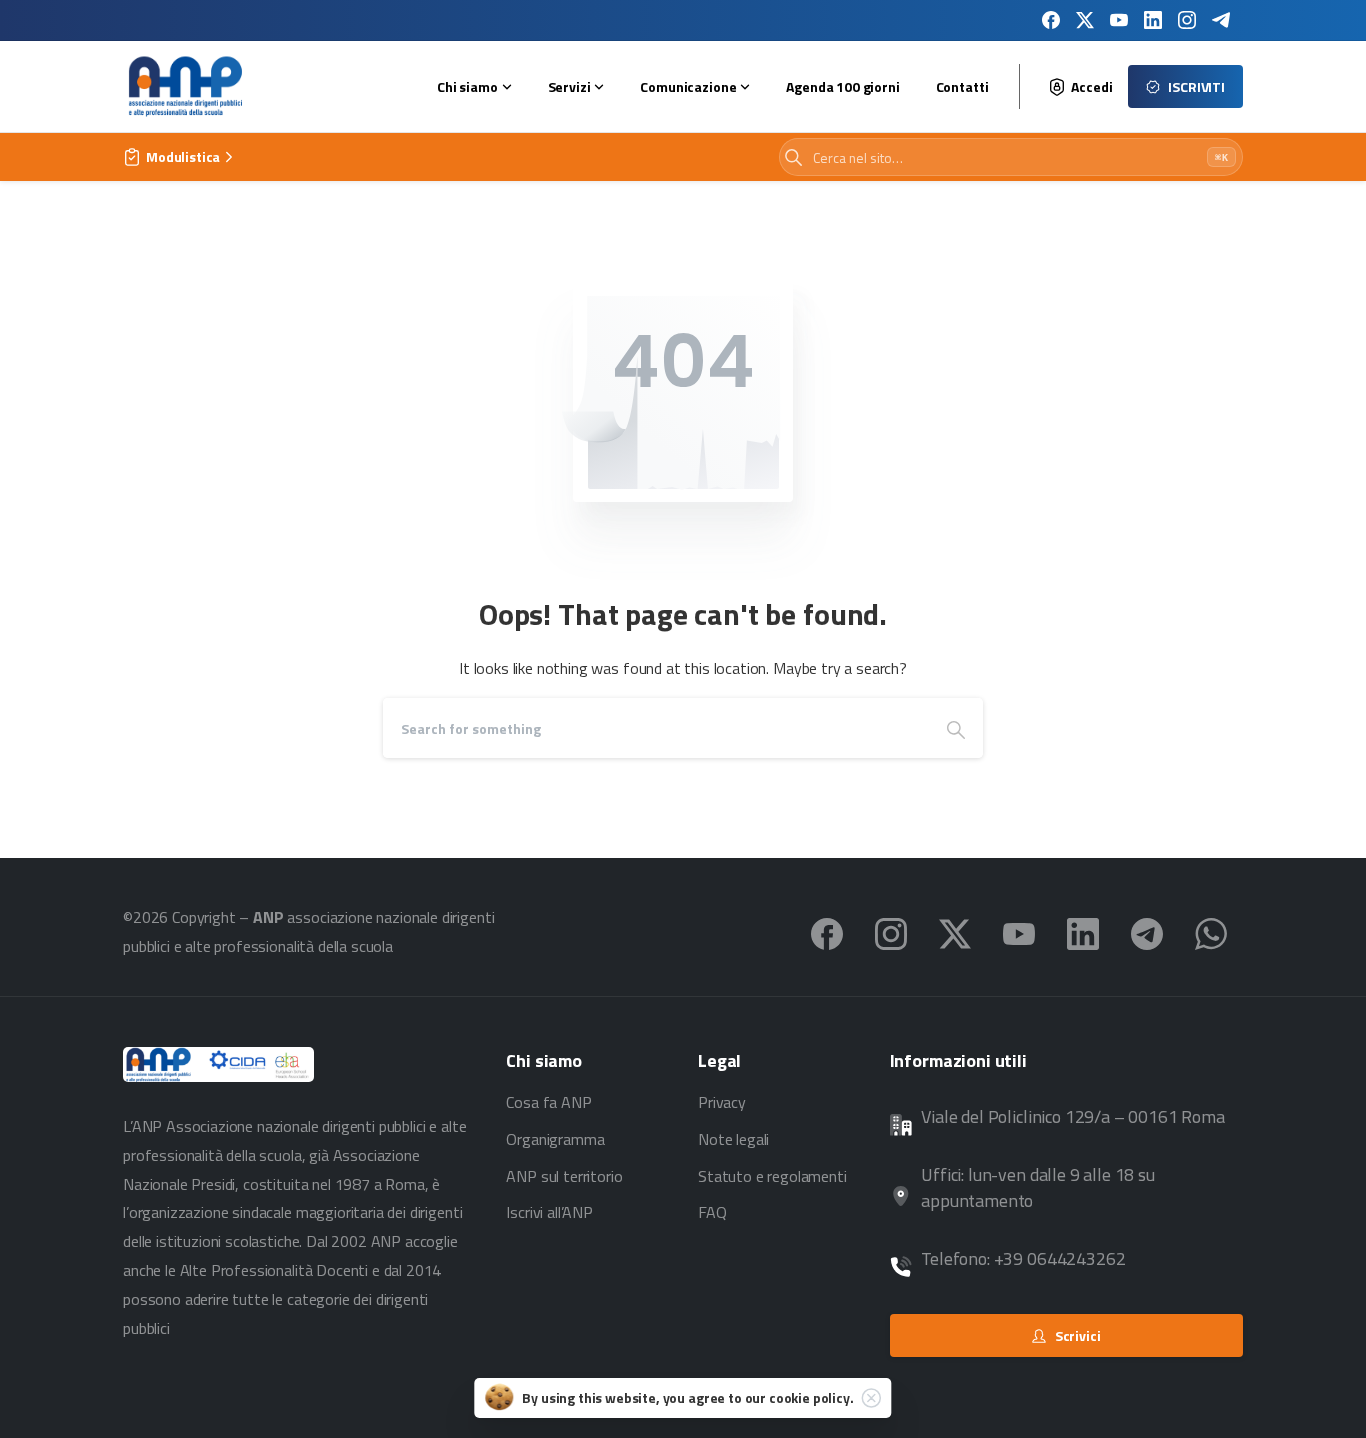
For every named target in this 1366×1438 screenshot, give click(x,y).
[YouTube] (1119, 20)
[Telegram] (1221, 20)
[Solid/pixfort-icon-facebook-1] (827, 932)
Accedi (1091, 87)
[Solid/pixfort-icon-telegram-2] (1147, 932)
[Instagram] (1187, 20)
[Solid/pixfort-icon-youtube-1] (1019, 932)
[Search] (956, 728)
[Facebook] (1051, 20)
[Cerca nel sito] (793, 157)
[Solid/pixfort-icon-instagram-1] (891, 932)
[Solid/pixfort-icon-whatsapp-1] (1211, 932)
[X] (1085, 20)
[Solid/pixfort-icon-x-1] (955, 932)
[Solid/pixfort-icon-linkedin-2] (1083, 932)
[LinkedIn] (1153, 20)
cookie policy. (811, 1397)
